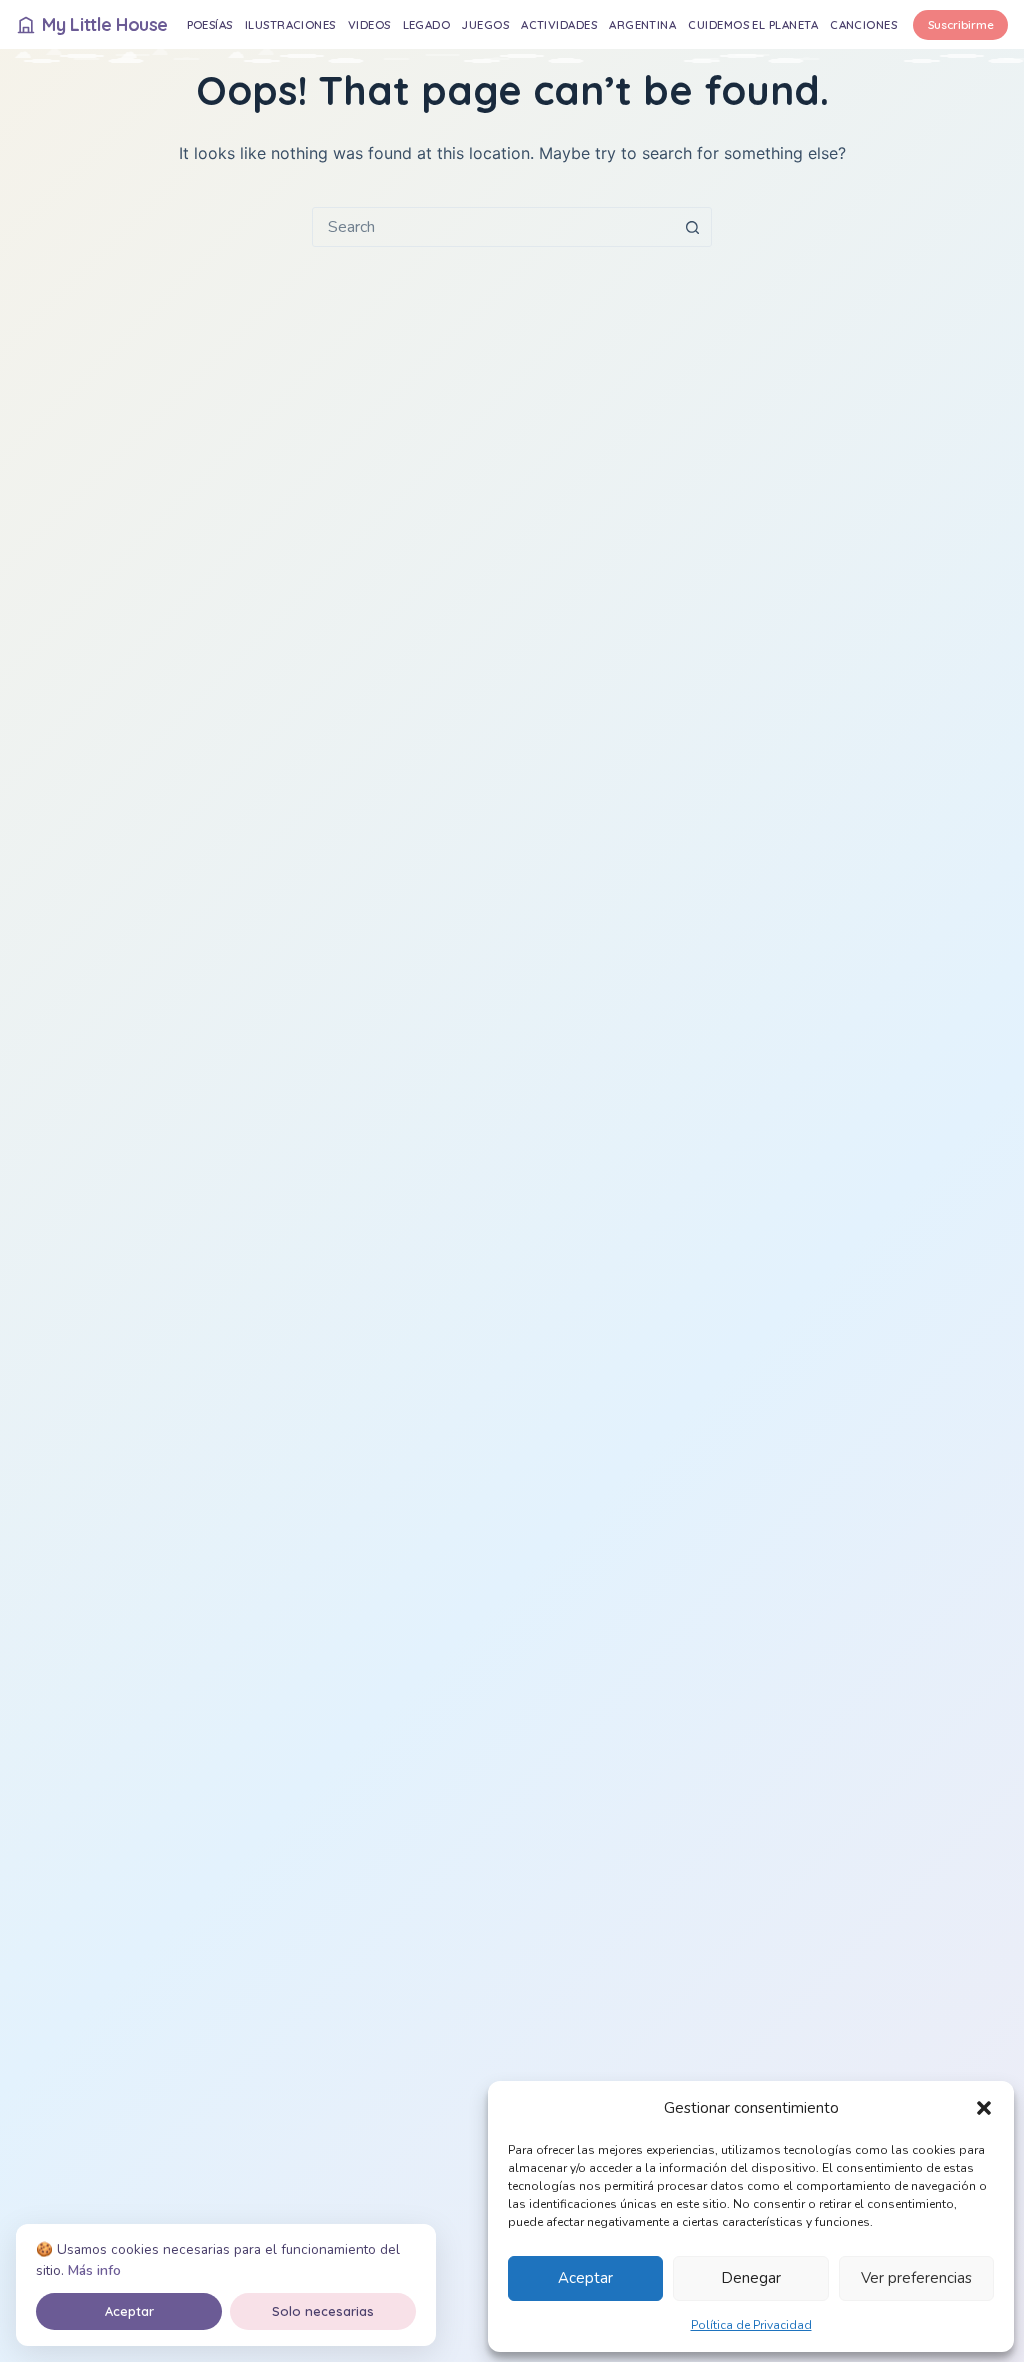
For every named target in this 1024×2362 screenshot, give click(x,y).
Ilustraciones (290, 24)
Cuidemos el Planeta (753, 24)
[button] (984, 2108)
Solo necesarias (323, 2311)
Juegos (485, 24)
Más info (94, 2270)
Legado (427, 24)
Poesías (210, 24)
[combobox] (493, 227)
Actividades (559, 24)
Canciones (863, 24)
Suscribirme (961, 24)
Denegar (751, 2278)
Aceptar (585, 2278)
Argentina (642, 24)
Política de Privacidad (751, 2325)
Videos (369, 24)
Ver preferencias (916, 2278)
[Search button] (692, 227)
